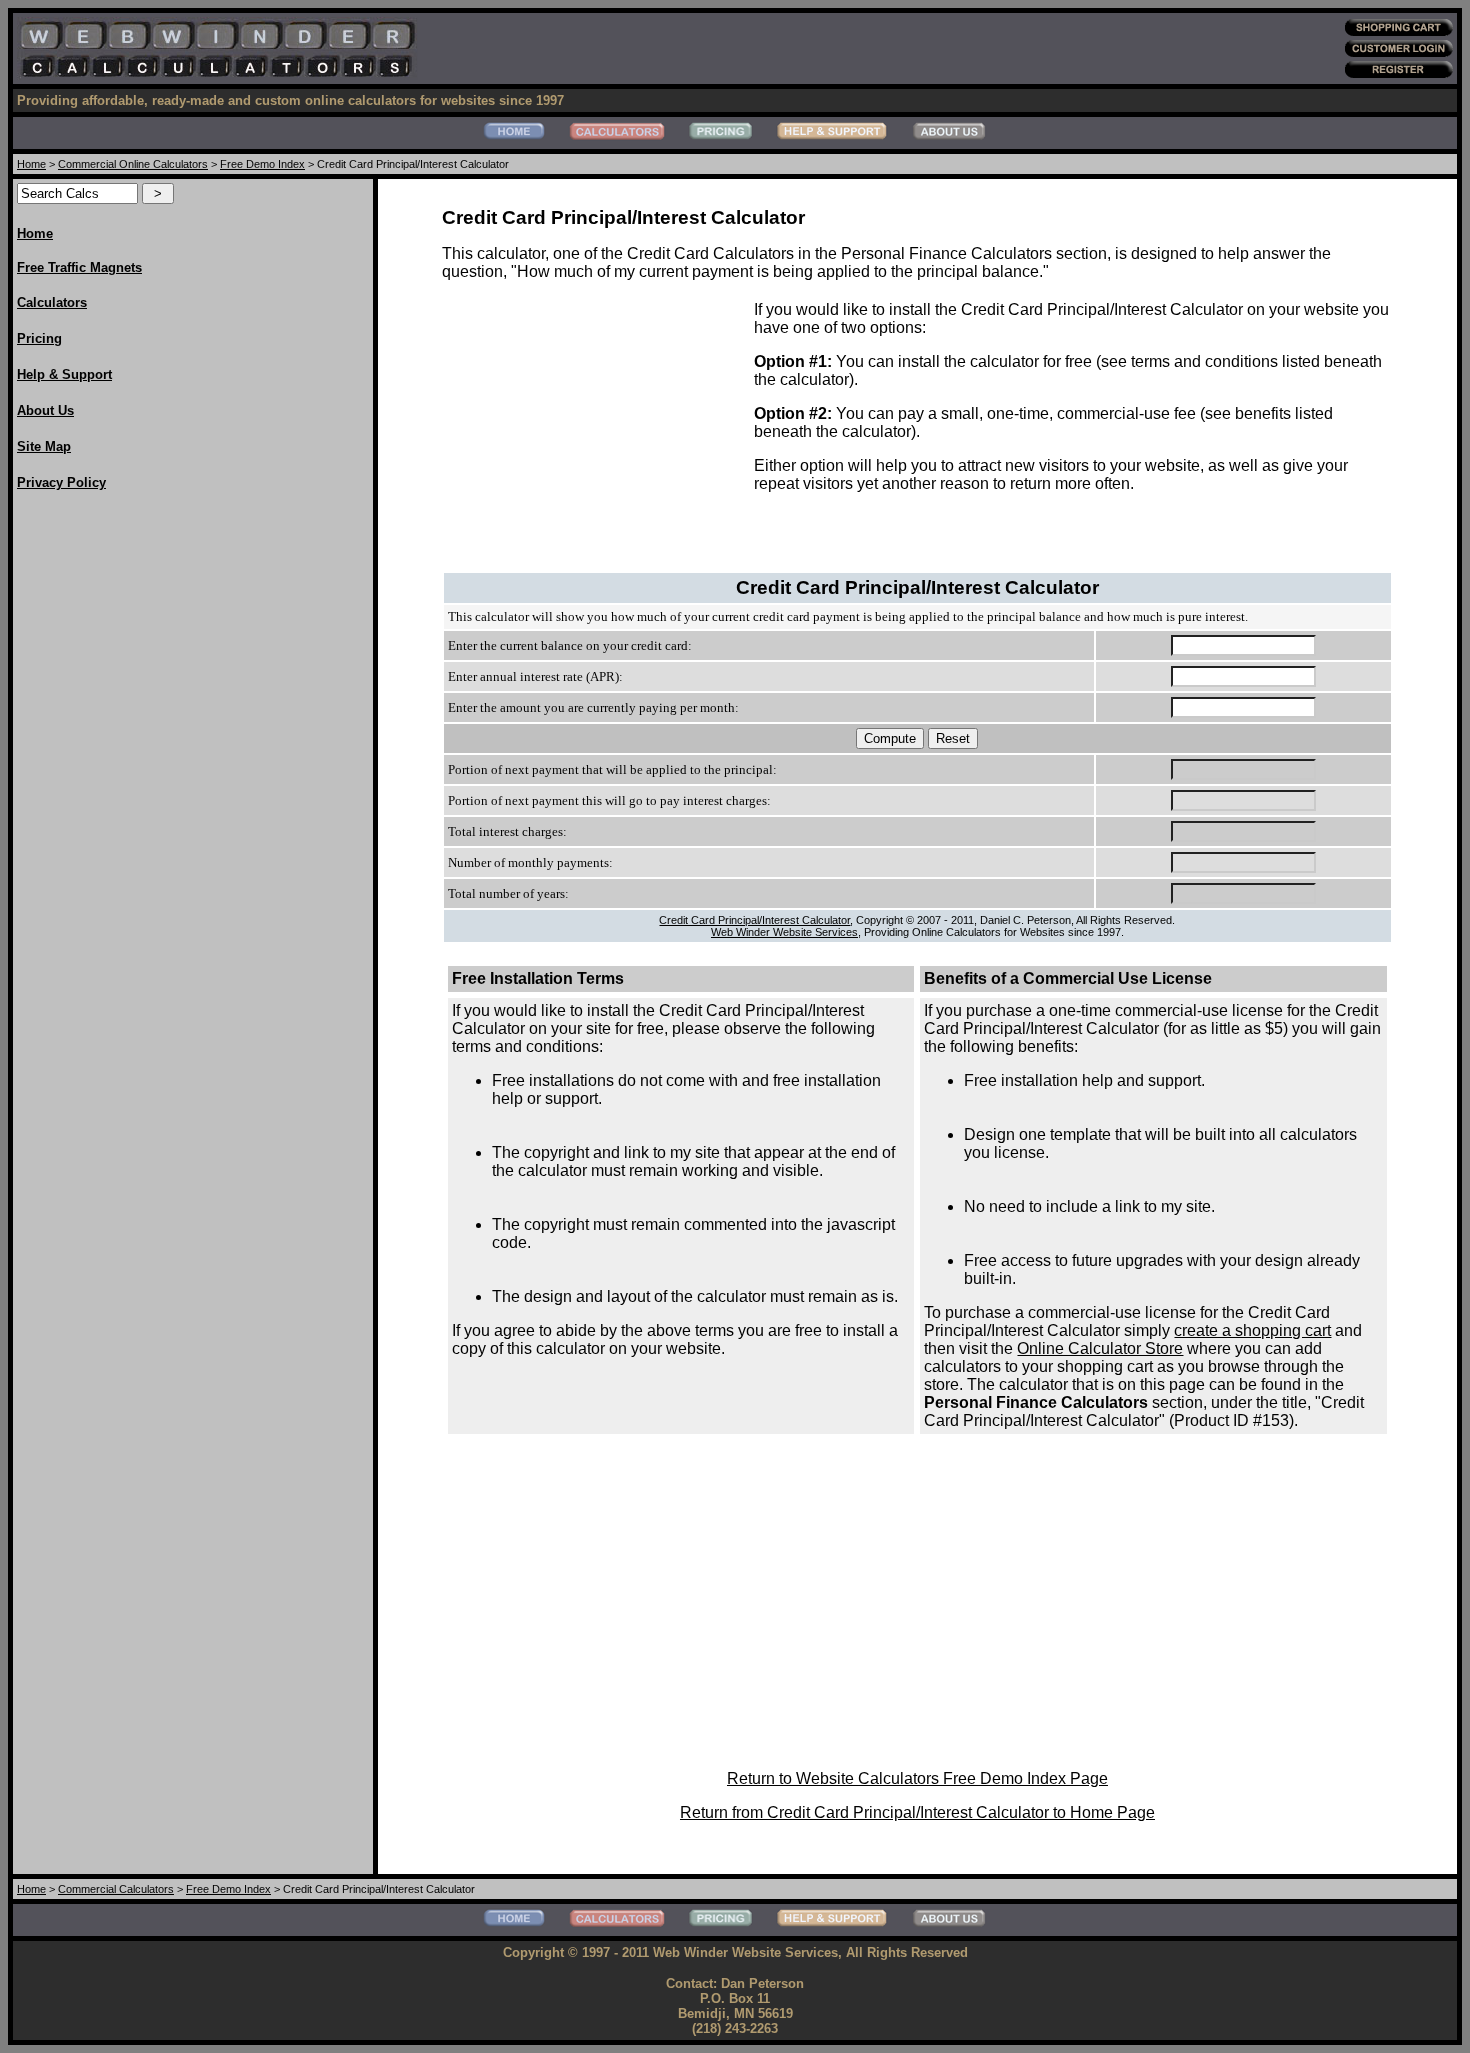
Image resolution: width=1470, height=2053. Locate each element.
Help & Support (64, 374)
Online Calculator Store (1100, 1348)
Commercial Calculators (116, 1889)
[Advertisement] (97, 809)
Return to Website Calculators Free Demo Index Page (917, 1778)
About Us (45, 410)
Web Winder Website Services (784, 932)
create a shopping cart (1252, 1330)
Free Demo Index (262, 164)
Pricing (39, 338)
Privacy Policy (61, 482)
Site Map (44, 446)
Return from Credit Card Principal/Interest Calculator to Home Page (917, 1812)
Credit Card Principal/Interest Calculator (754, 920)
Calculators (52, 302)
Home (31, 164)
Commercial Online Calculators (133, 164)
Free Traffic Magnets (79, 267)
